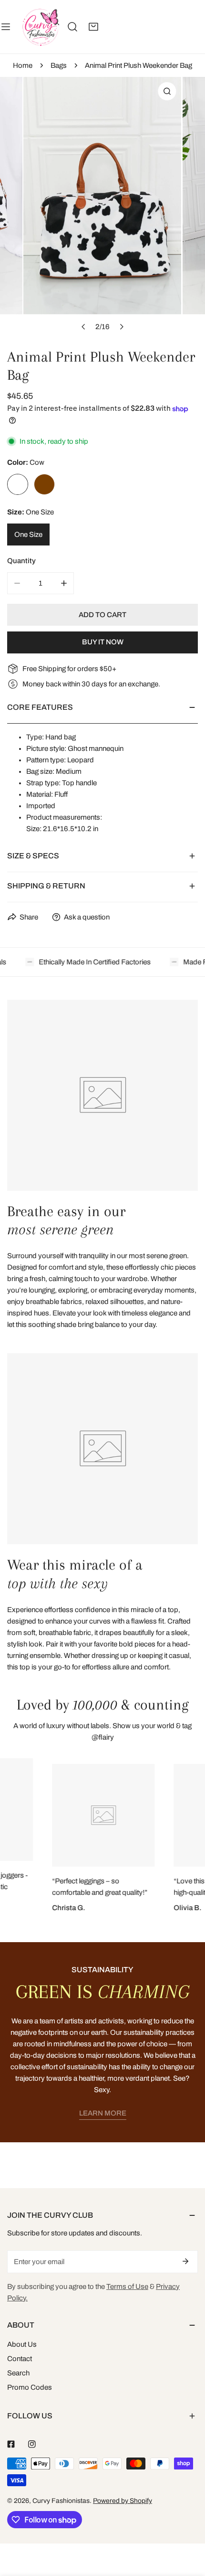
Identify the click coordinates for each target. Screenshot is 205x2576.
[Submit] (185, 2261)
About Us (22, 2344)
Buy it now (103, 642)
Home (23, 65)
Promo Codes (30, 2387)
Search (18, 2373)
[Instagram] (32, 2444)
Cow (18, 484)
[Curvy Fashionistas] (41, 27)
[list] (102, 207)
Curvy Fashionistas (61, 2501)
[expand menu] (6, 27)
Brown (44, 484)
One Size (28, 534)
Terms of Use (127, 2287)
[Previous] (83, 327)
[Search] (72, 27)
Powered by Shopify (123, 2501)
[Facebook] (11, 2444)
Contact (20, 2359)
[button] (93, 27)
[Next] (121, 327)
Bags (59, 65)
